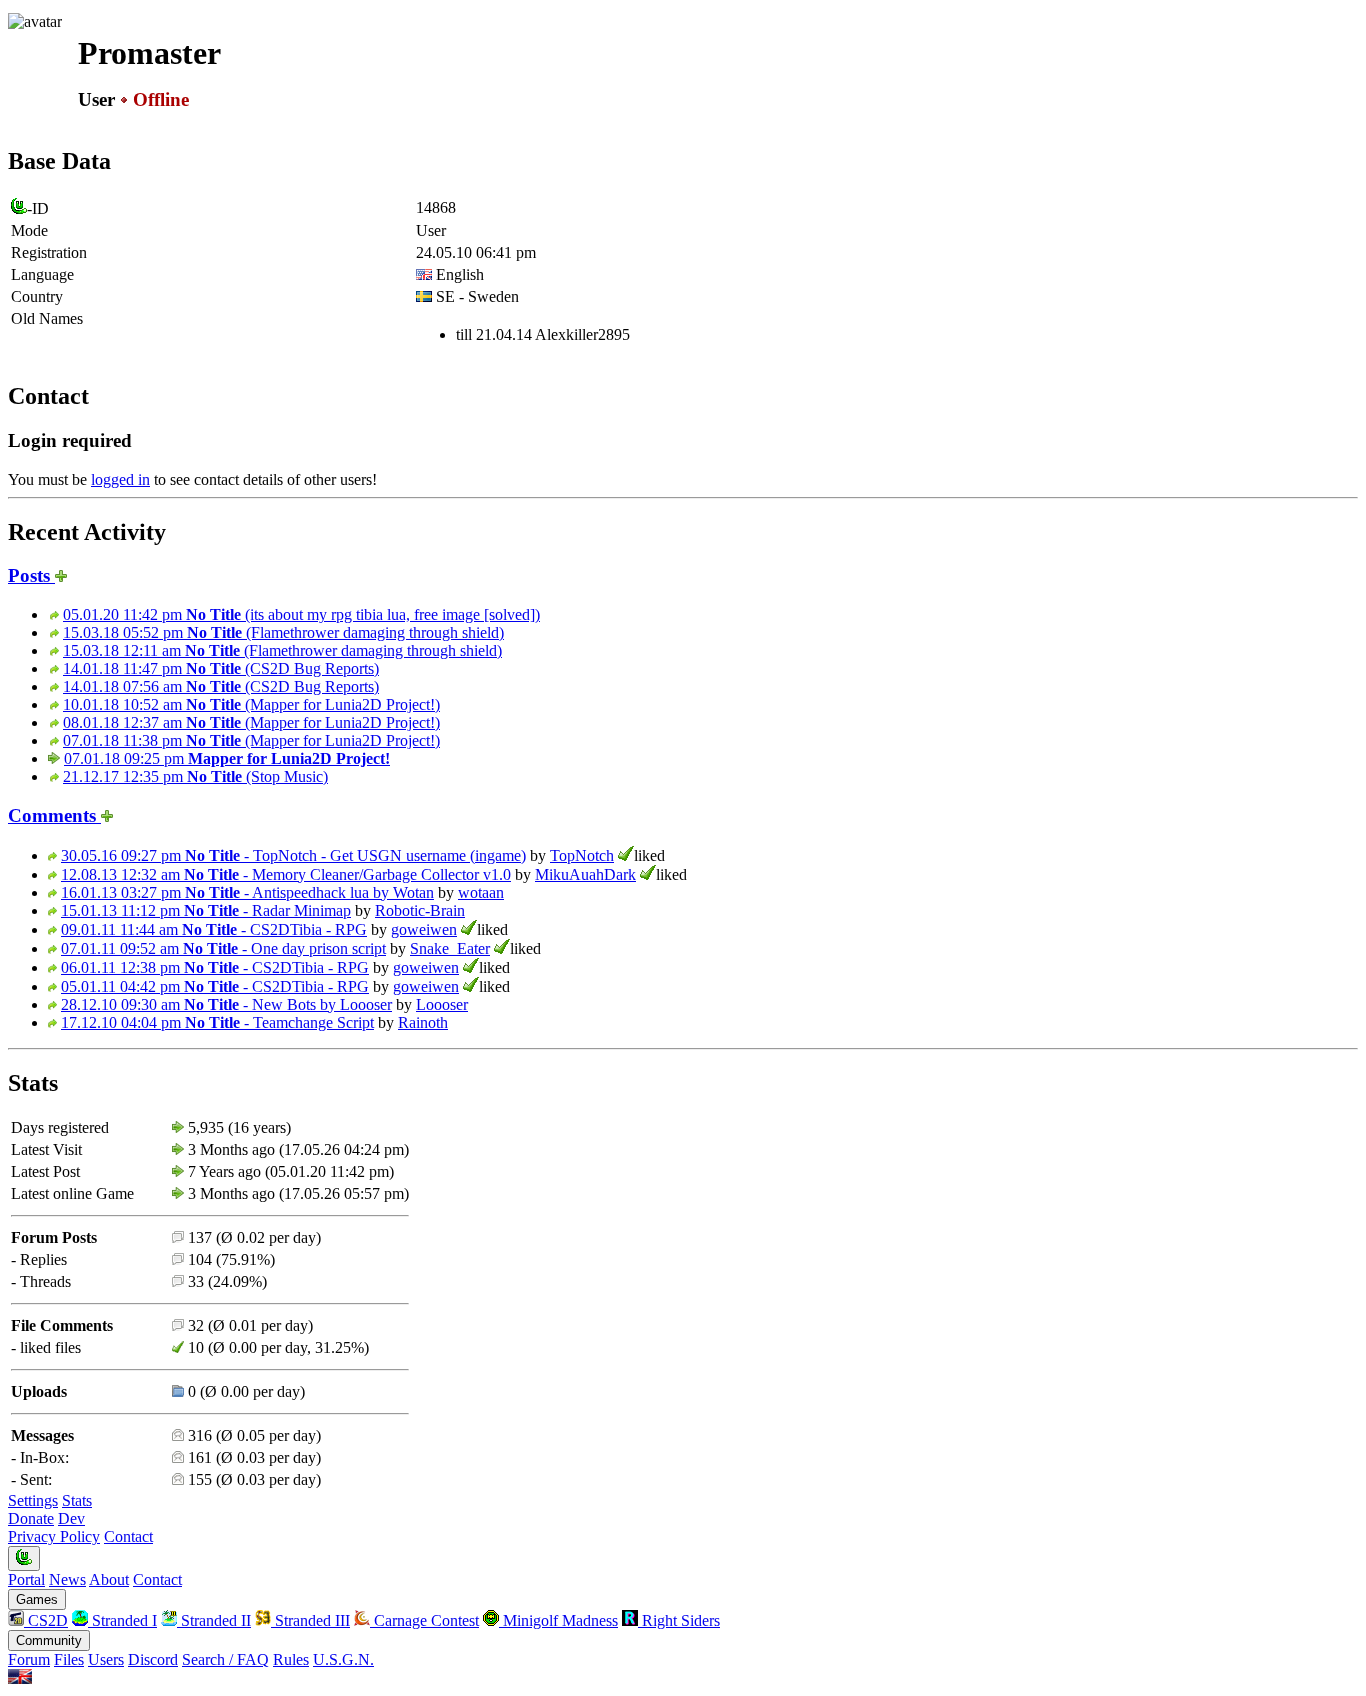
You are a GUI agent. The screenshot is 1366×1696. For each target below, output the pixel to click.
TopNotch (582, 855)
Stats (77, 1500)
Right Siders (679, 1620)
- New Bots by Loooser (226, 1004)
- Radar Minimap (206, 910)
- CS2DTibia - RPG (214, 929)
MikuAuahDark (585, 874)
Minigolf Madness (558, 1620)
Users (106, 1659)
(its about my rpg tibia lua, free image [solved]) (301, 614)
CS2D (46, 1620)
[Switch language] (20, 1678)
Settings (33, 1500)
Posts (31, 575)
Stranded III (310, 1620)
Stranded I (122, 1620)
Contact (128, 1536)
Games (37, 1599)
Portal (26, 1579)
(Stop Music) (195, 776)
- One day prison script (223, 948)
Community (49, 1640)
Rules (291, 1659)
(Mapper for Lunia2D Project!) (251, 704)
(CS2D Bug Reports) (221, 668)
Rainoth (423, 1022)
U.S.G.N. (343, 1659)
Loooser (442, 1004)
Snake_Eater (450, 948)
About (109, 1579)
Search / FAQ (225, 1659)
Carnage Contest (424, 1620)
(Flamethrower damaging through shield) (283, 632)
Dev (71, 1518)
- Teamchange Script (217, 1022)
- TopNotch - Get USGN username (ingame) (293, 855)
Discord (153, 1659)
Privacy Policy (54, 1536)
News (67, 1579)
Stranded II (214, 1620)
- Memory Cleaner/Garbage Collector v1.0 (286, 874)
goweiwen (424, 929)
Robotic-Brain (420, 910)
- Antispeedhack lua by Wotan (247, 892)
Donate (31, 1518)
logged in (120, 479)
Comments (54, 815)
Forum (29, 1659)
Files (69, 1659)
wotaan (481, 892)
